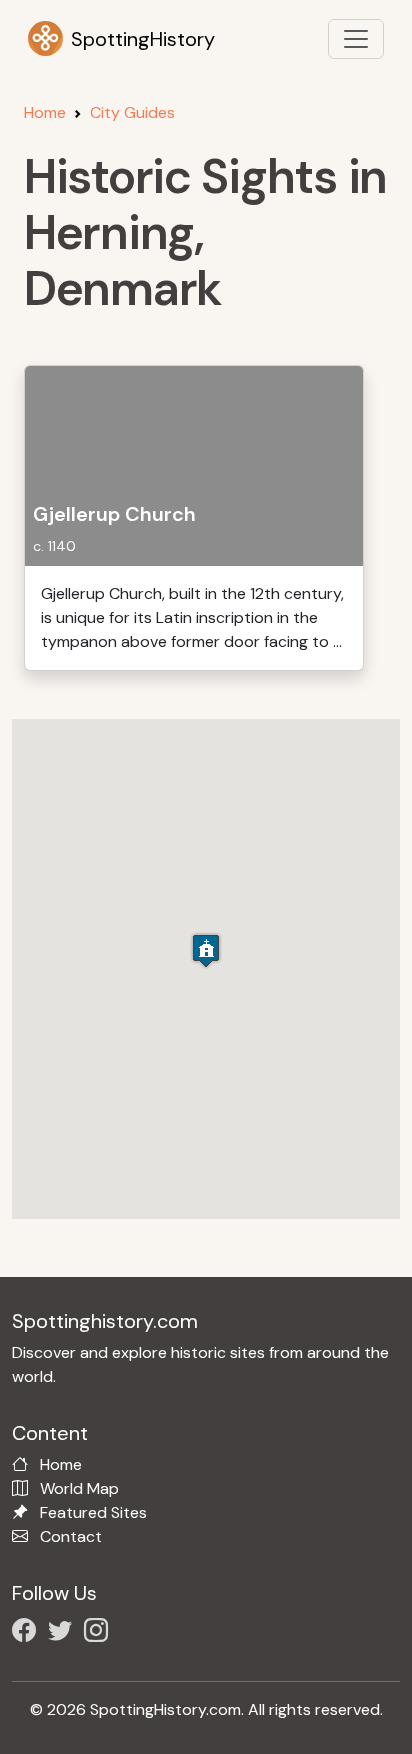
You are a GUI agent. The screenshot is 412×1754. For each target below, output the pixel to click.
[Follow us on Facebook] (28, 1633)
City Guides (132, 112)
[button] (206, 950)
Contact (71, 1536)
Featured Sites (93, 1512)
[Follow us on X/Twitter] (64, 1633)
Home (45, 112)
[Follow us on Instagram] (100, 1633)
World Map (79, 1488)
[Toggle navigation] (356, 39)
